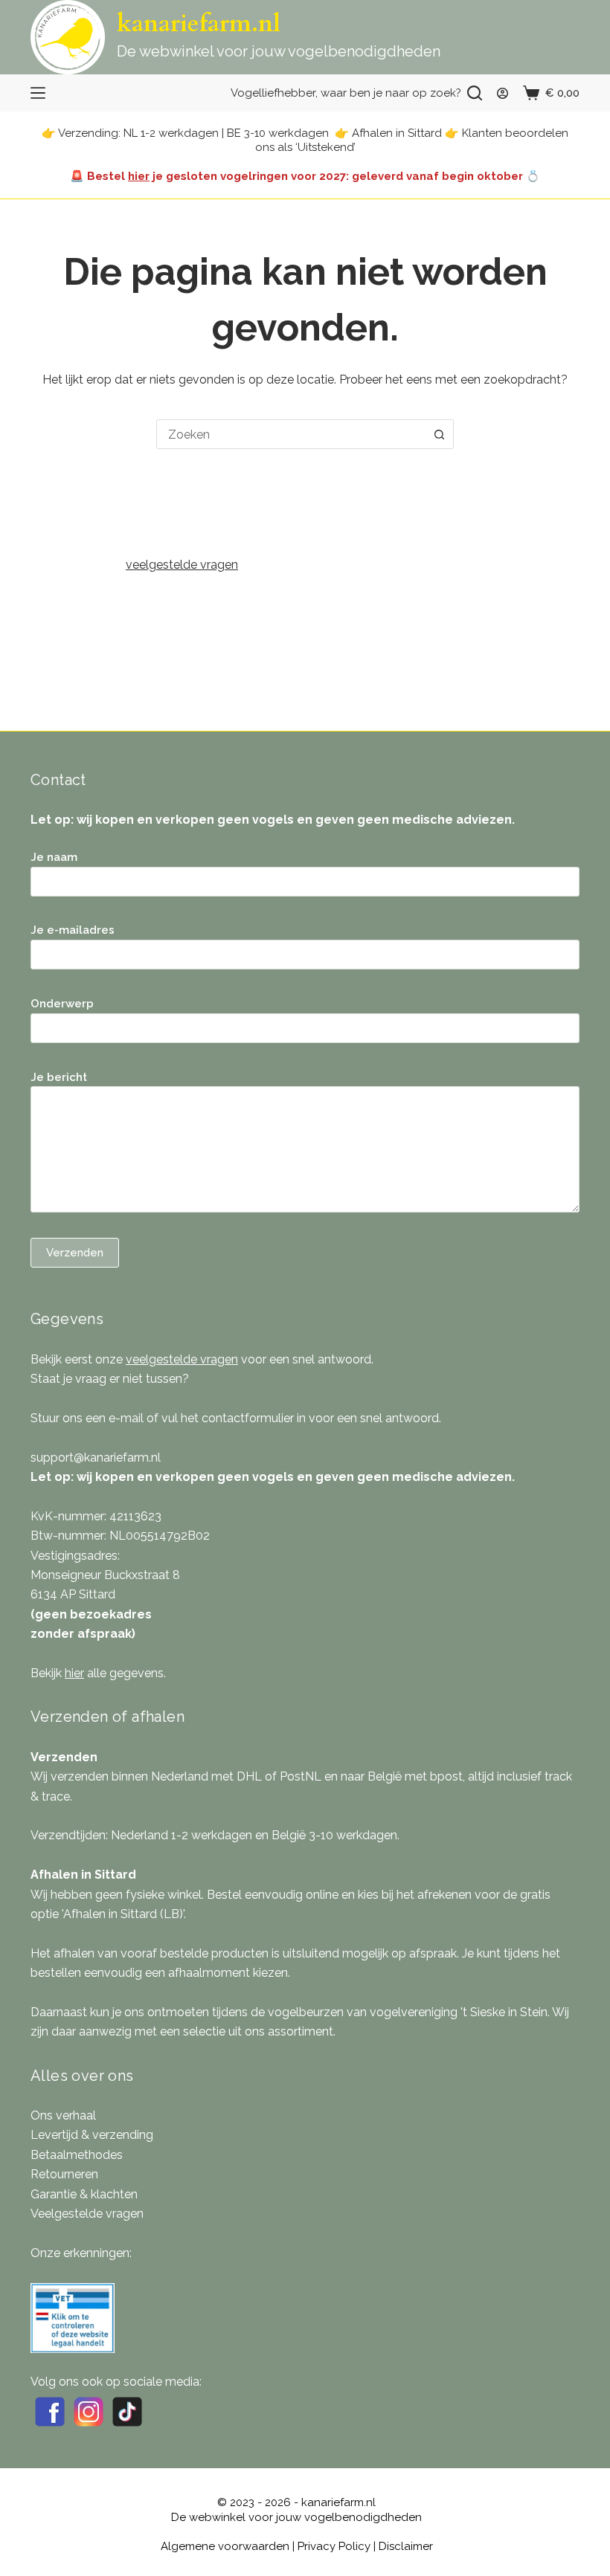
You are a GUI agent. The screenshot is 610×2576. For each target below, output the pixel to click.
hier (139, 176)
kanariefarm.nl (199, 24)
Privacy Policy (334, 2546)
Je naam (54, 857)
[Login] (503, 93)
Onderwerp (62, 1004)
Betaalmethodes (77, 2155)
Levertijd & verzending (92, 2135)
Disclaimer (406, 2546)
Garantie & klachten (84, 2194)
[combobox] (291, 434)
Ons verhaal (63, 2115)
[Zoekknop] (439, 434)
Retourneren (64, 2174)
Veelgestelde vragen (87, 2214)
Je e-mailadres (73, 930)
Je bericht (59, 1077)
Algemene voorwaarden (225, 2546)
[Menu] (38, 93)
